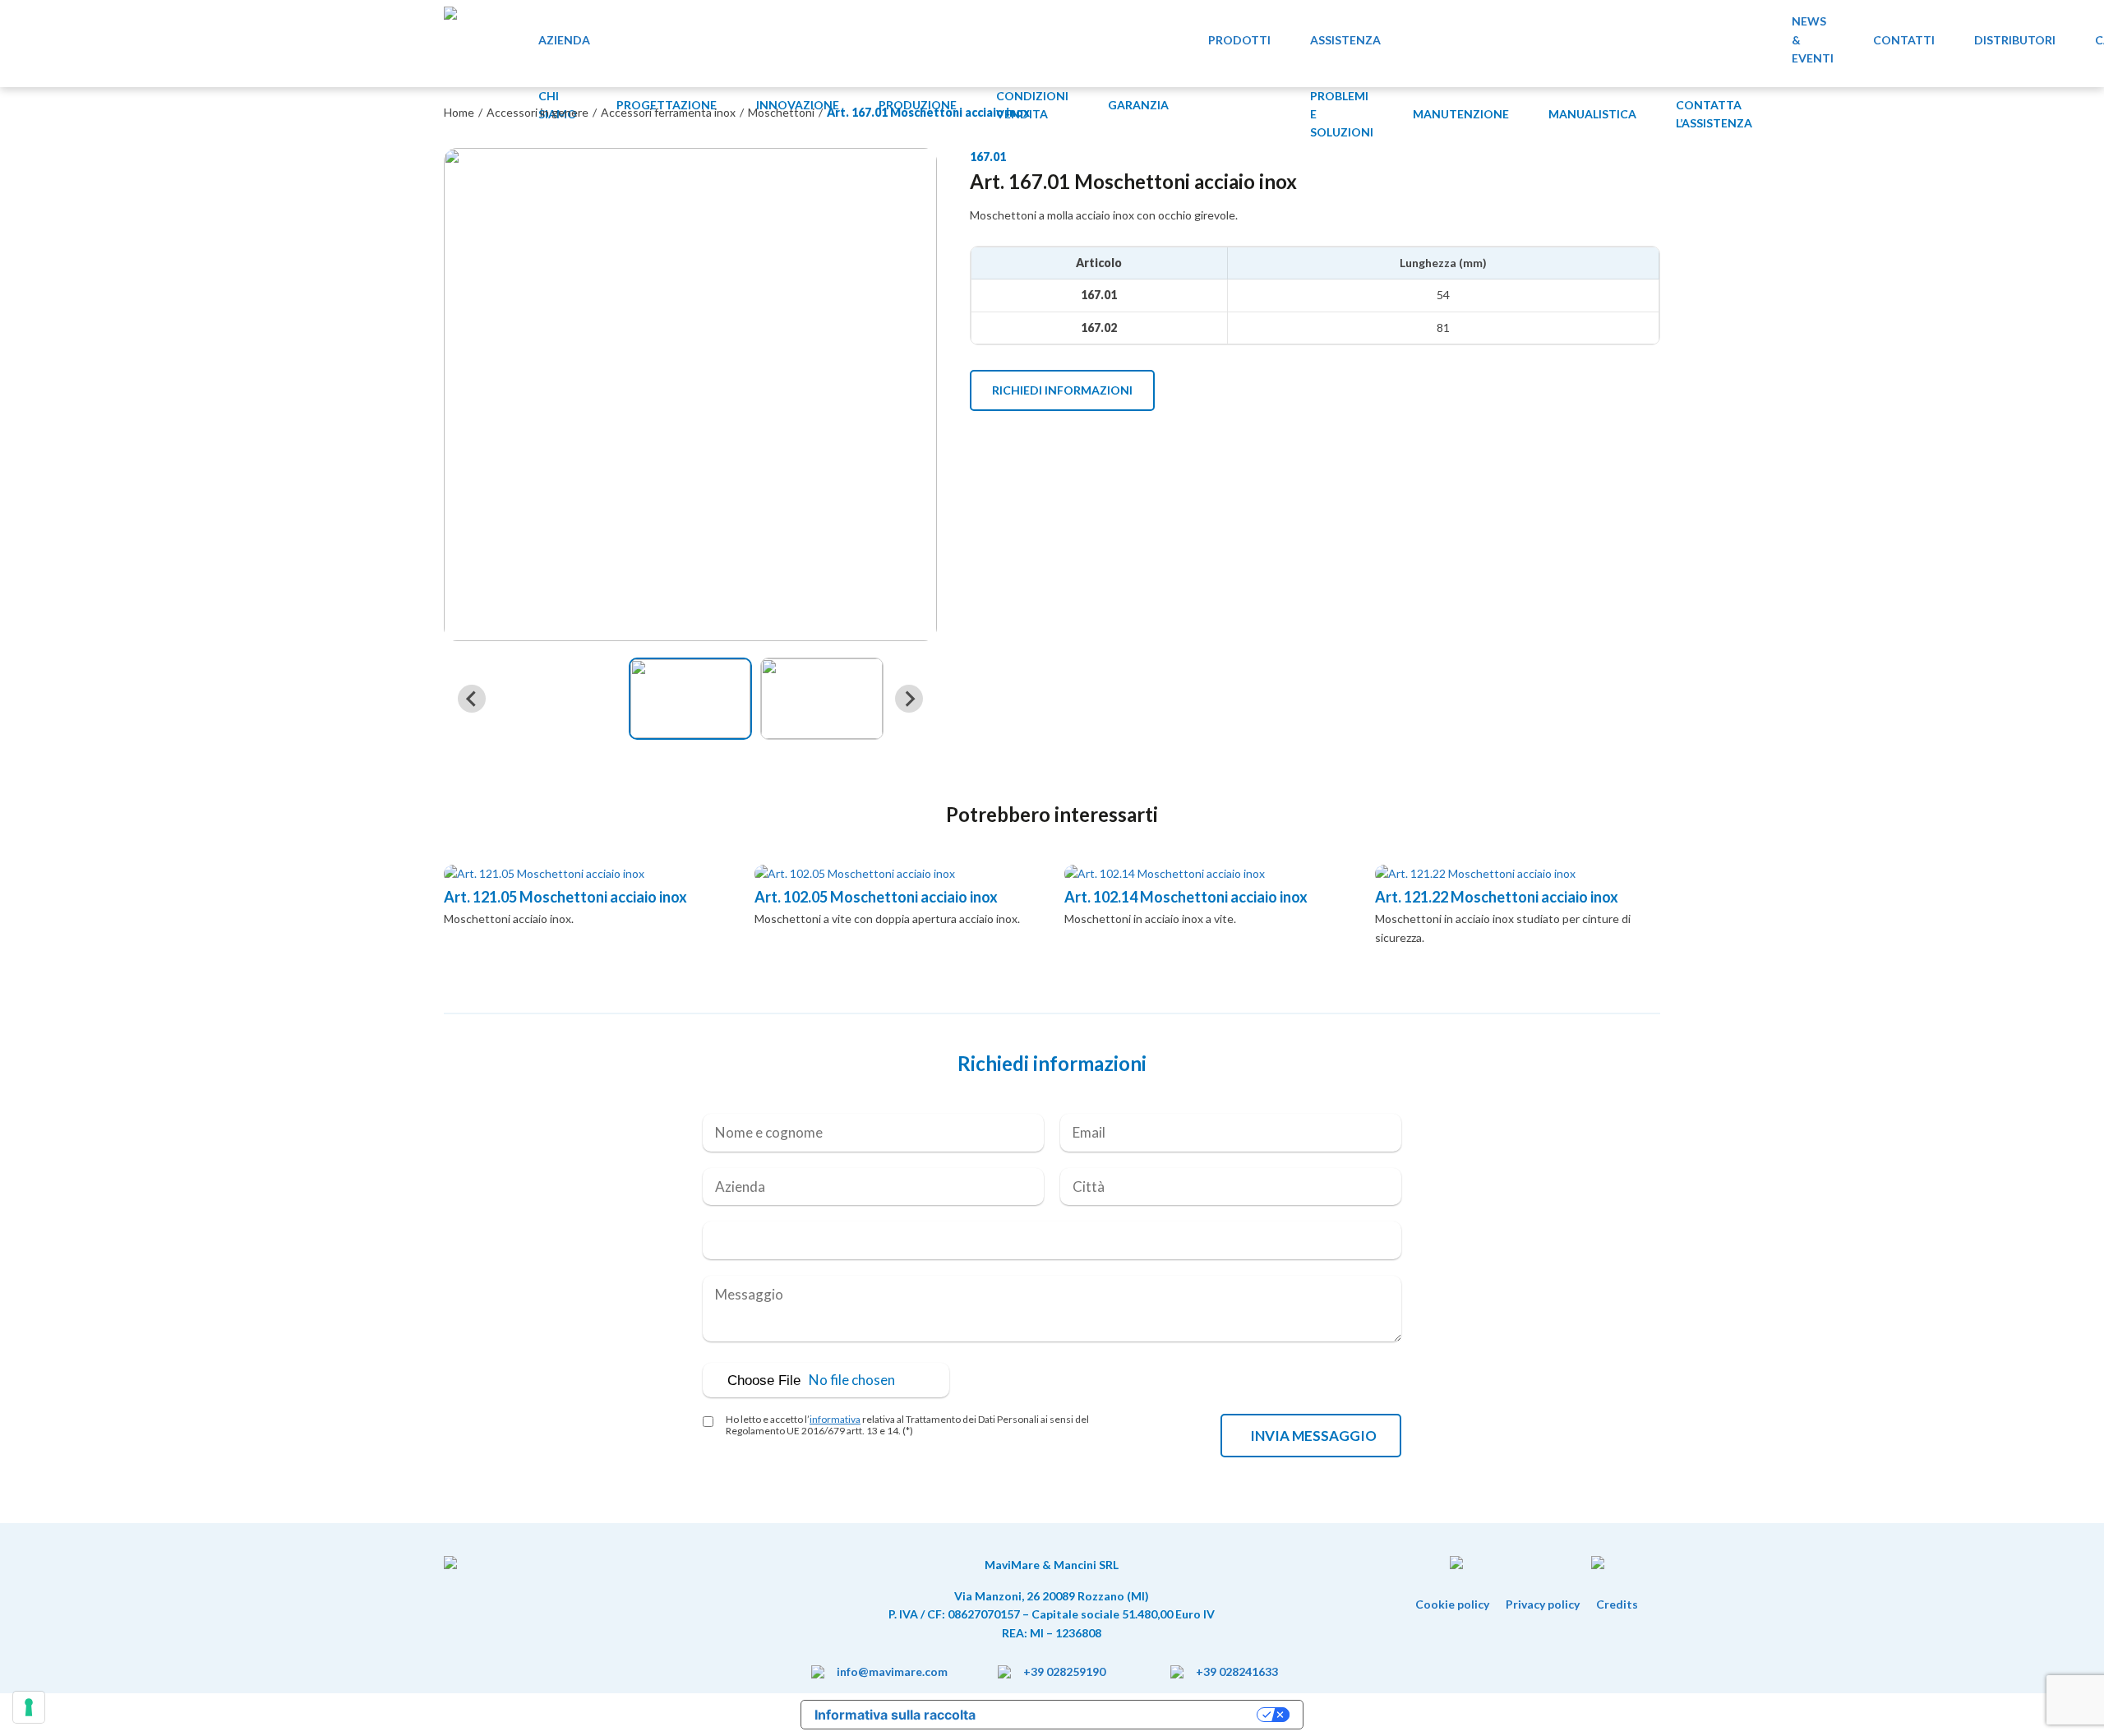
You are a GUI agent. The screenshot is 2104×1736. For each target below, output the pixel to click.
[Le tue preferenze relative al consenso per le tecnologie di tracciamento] (29, 1707)
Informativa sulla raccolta (895, 1715)
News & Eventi (1813, 39)
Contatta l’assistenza (1714, 114)
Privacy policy (1543, 1604)
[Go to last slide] (472, 699)
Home (459, 112)
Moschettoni (781, 112)
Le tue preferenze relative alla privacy (1124, 1715)
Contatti (1904, 40)
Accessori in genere (538, 112)
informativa (835, 1419)
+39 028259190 (1064, 1671)
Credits (1617, 1604)
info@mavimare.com (892, 1671)
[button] (690, 699)
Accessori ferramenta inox (668, 112)
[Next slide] (909, 699)
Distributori (2015, 40)
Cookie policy (1452, 1604)
